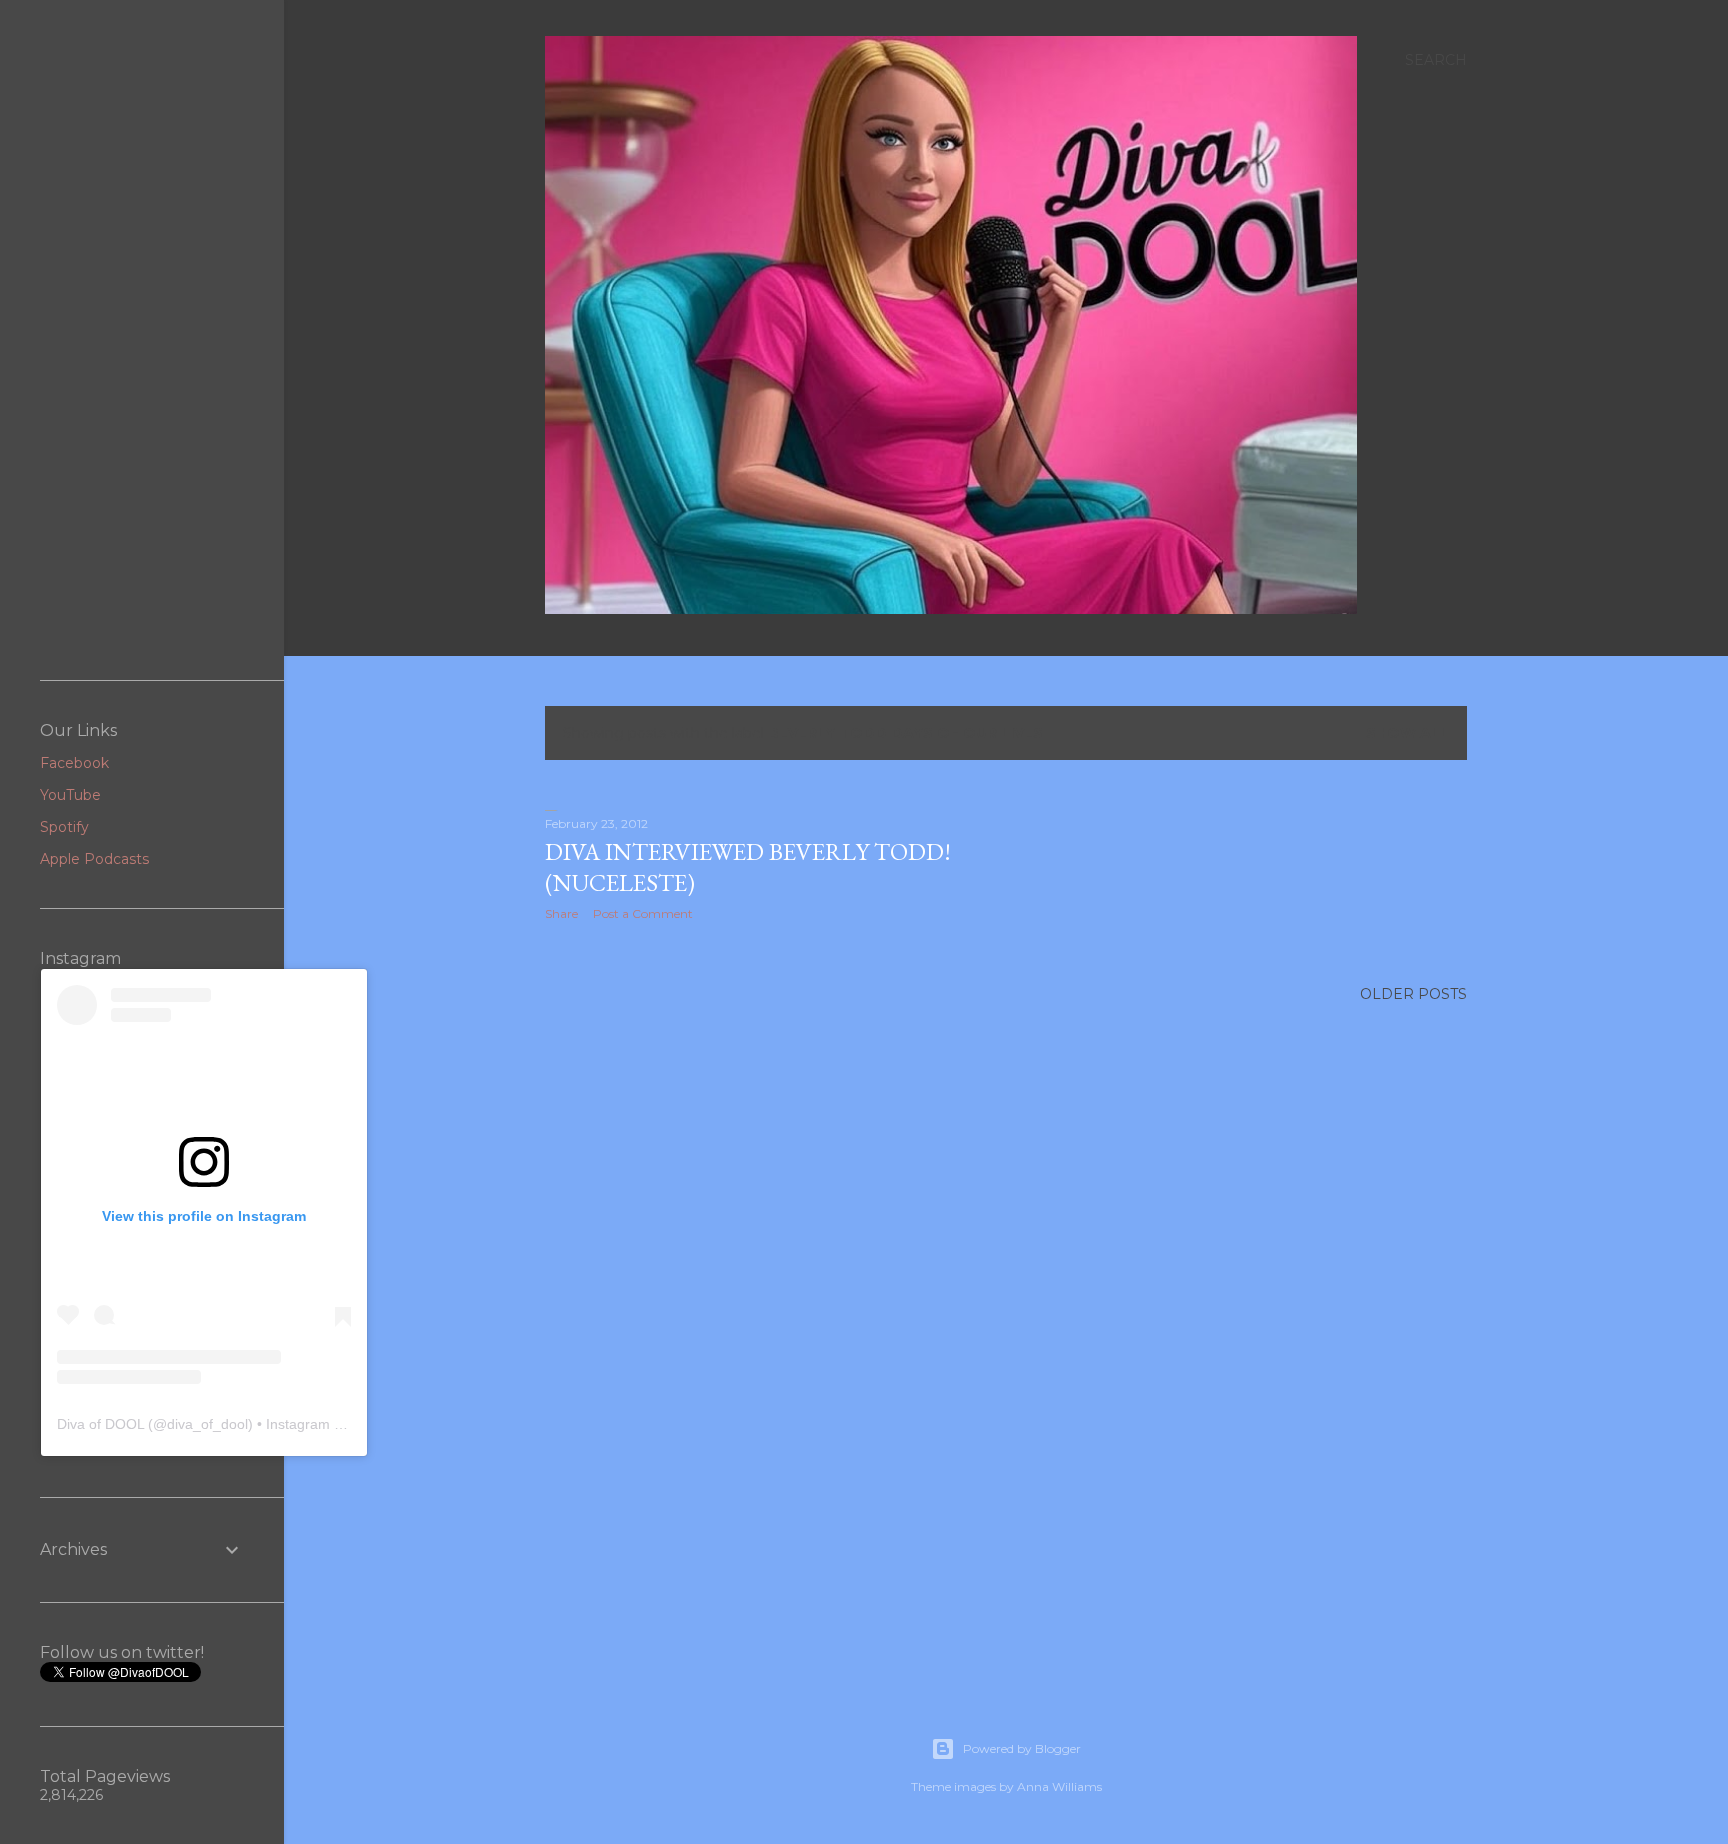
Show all (1407, 733)
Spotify (64, 827)
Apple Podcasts (94, 859)
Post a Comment (643, 913)
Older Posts (1413, 994)
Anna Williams (1059, 1786)
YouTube (70, 795)
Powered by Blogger (1022, 1748)
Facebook (74, 763)
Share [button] (561, 913)
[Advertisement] (142, 340)
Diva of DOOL (100, 1424)
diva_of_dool (207, 1424)
